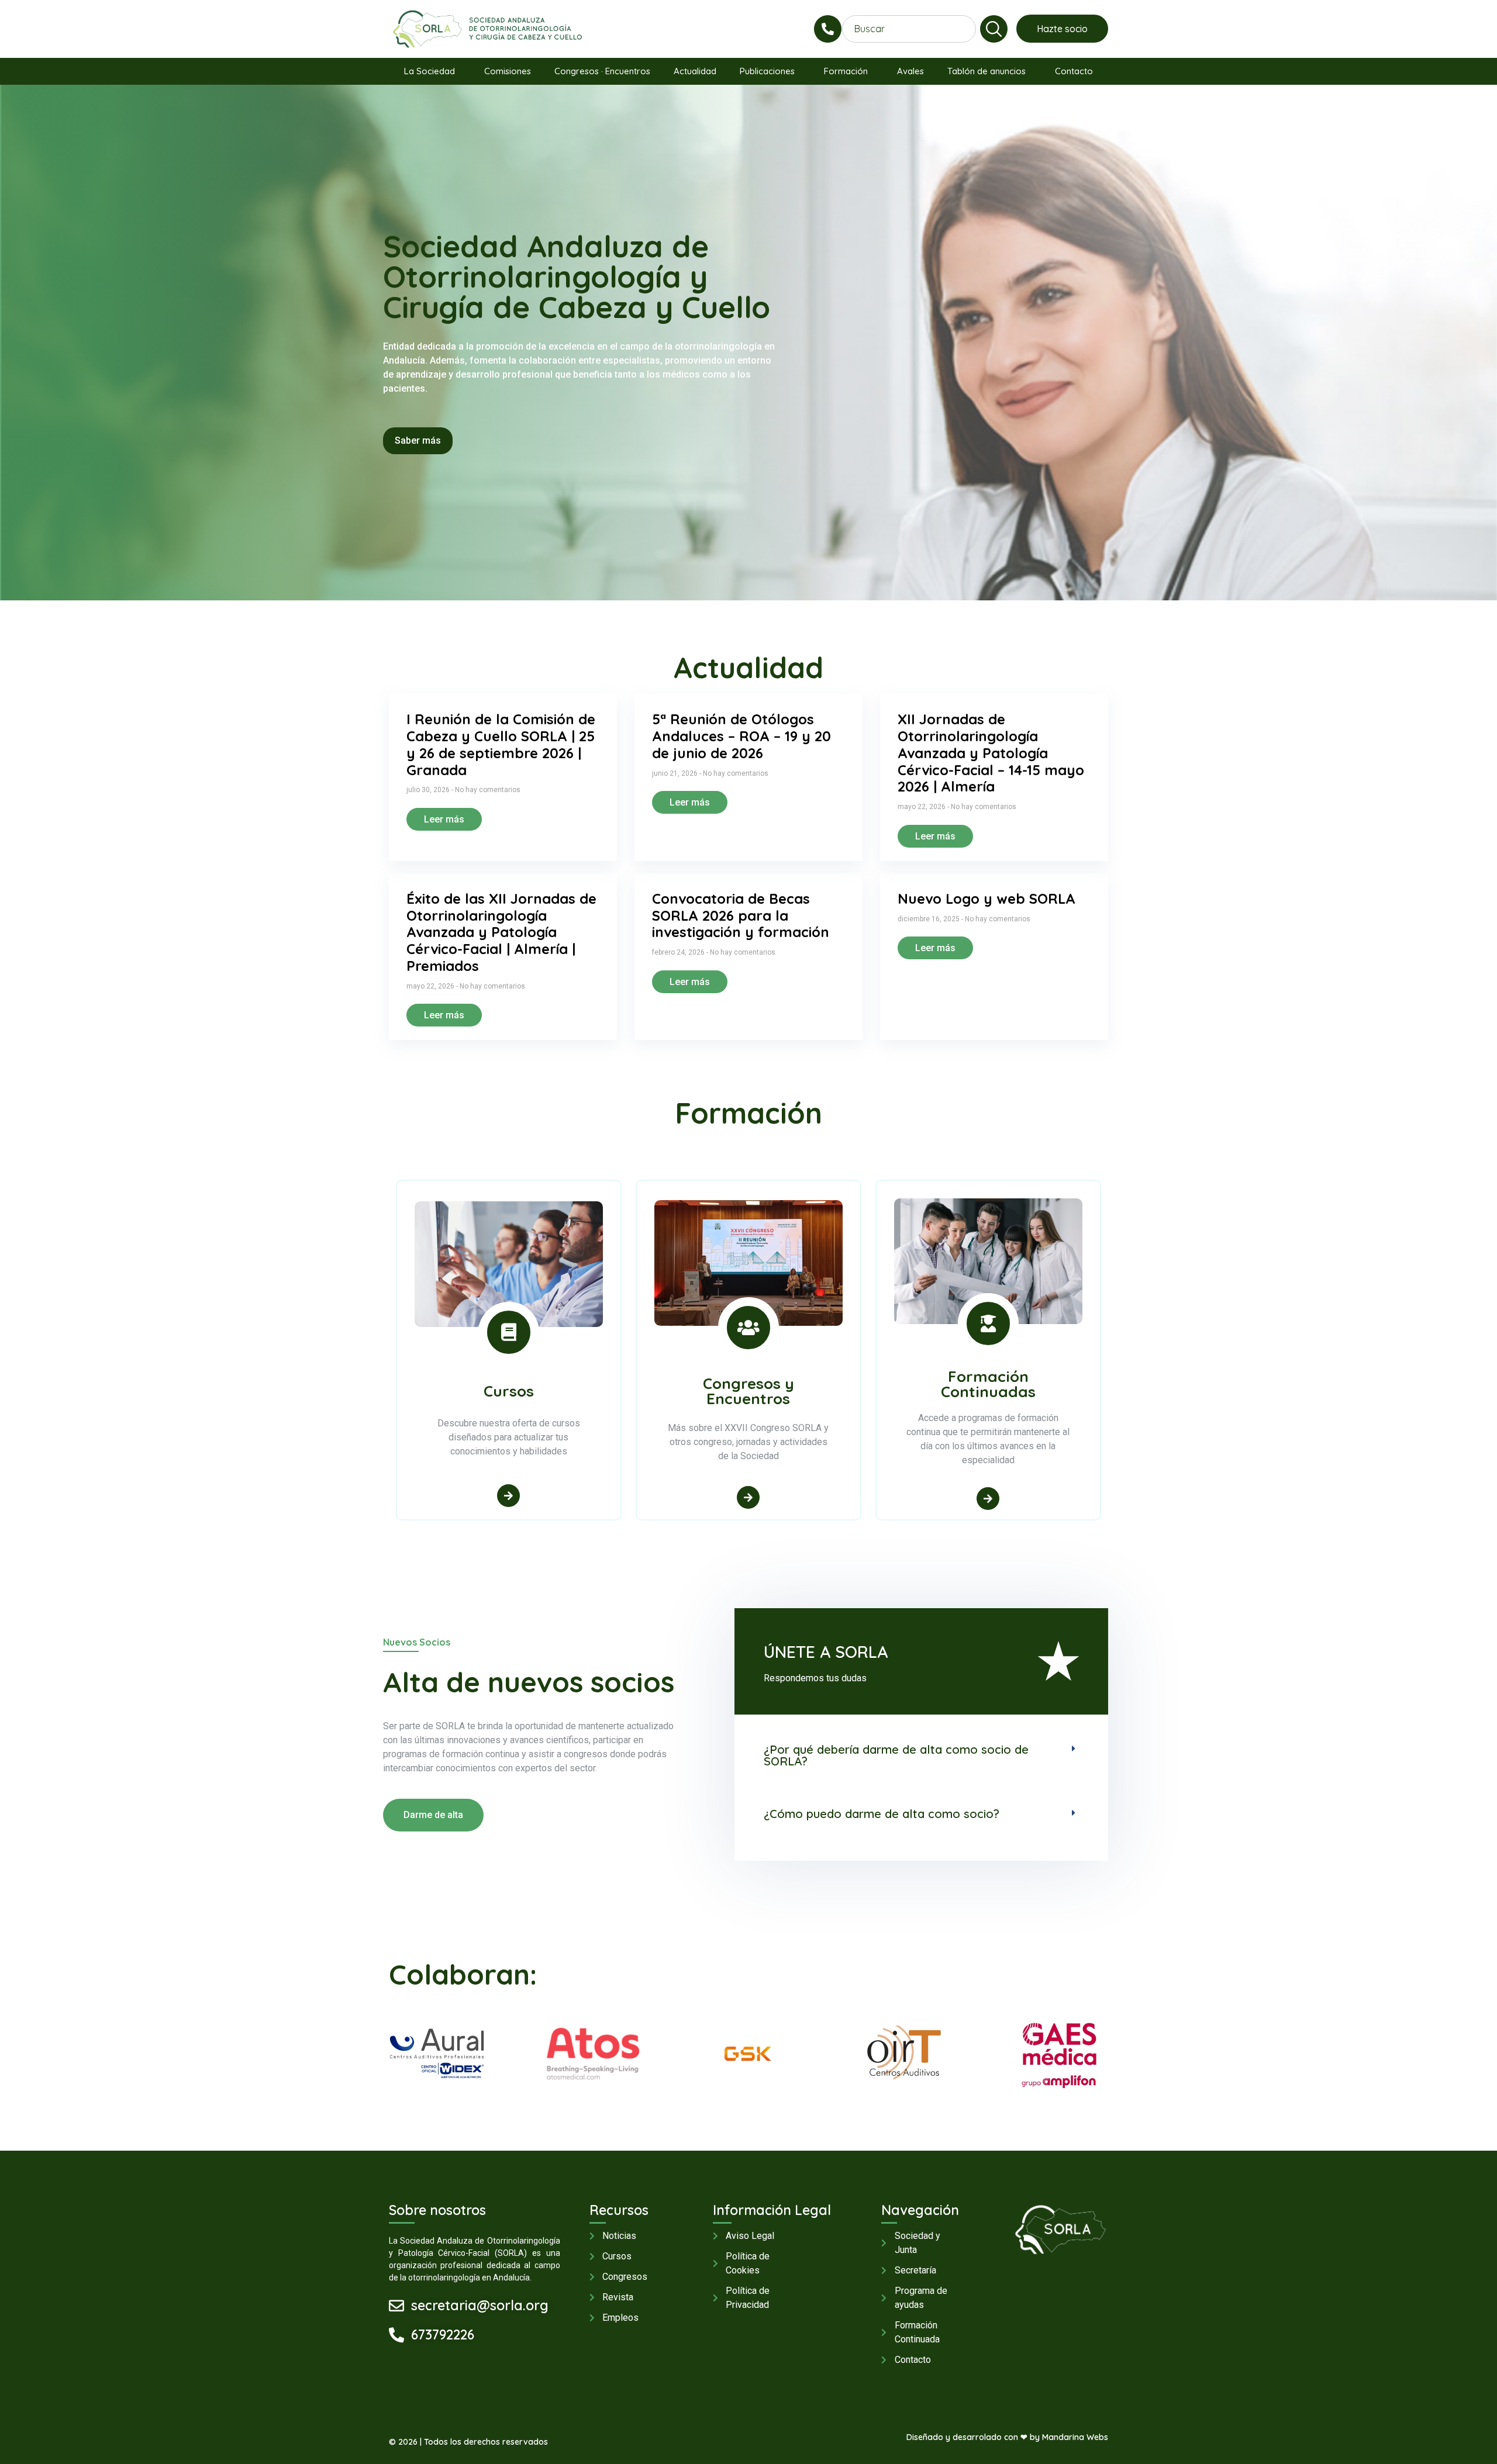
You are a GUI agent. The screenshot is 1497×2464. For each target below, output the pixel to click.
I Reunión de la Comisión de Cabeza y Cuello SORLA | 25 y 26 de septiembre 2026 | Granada (501, 744)
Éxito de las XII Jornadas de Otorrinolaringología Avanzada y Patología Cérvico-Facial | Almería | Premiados (501, 932)
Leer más (444, 819)
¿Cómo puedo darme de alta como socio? (882, 1814)
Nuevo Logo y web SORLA (986, 898)
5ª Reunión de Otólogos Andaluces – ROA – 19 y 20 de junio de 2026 (741, 736)
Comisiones (508, 71)
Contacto (1074, 71)
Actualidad (695, 71)
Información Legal (772, 2210)
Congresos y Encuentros (748, 1391)
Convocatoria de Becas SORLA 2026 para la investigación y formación (741, 915)
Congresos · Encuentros (602, 71)
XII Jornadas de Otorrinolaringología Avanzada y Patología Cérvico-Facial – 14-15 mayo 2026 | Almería (991, 753)
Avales (910, 71)
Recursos (619, 2210)
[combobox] (909, 29)
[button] (921, 1747)
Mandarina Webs (1075, 2437)
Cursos (509, 1391)
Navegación (920, 2210)
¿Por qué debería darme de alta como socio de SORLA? (896, 1755)
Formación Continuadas (988, 1384)
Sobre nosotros (437, 2210)
